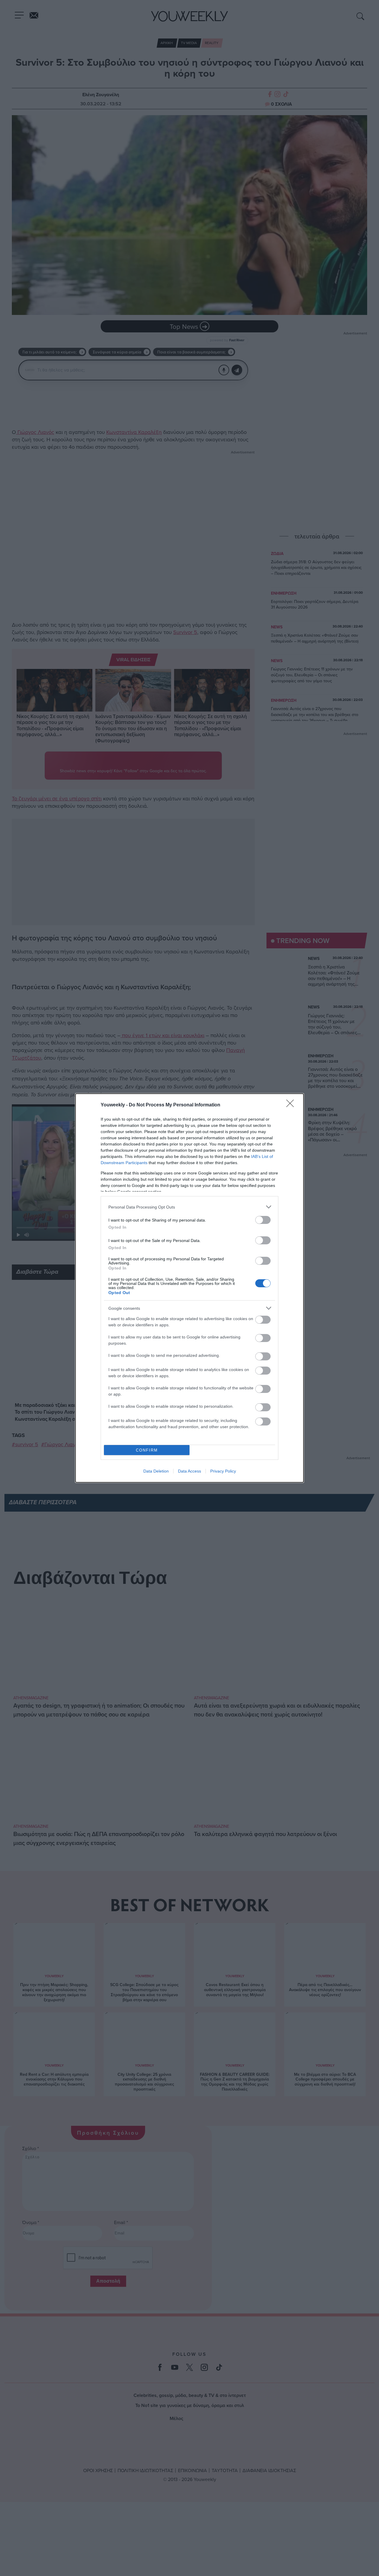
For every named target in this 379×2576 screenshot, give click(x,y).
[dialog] (189, 1288)
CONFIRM (147, 1450)
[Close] (292, 1105)
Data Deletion (156, 1471)
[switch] (263, 1220)
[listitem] (189, 1207)
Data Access (189, 1471)
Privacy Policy (223, 1471)
